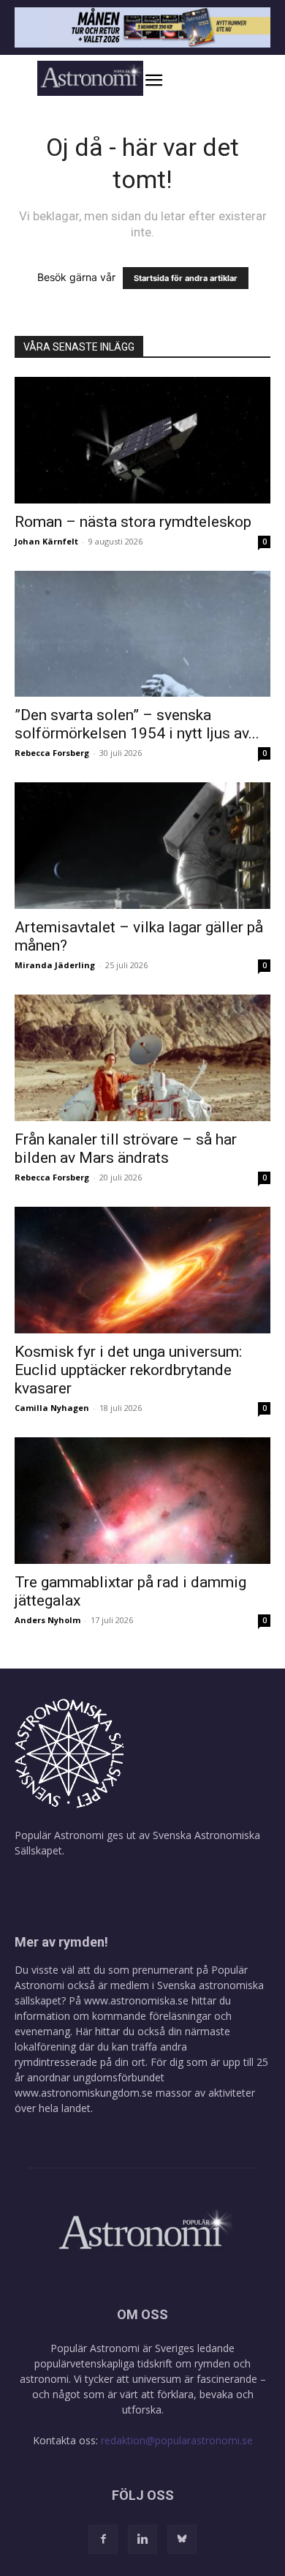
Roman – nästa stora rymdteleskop (133, 522)
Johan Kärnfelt (46, 541)
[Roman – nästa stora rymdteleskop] (142, 440)
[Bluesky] (182, 2539)
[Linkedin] (142, 2539)
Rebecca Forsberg (52, 753)
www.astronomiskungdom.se (84, 2093)
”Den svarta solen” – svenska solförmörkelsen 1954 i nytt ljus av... (137, 724)
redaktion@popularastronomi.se (177, 2440)
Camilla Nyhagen (52, 1408)
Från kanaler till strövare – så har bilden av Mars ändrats (126, 1149)
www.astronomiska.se (136, 2000)
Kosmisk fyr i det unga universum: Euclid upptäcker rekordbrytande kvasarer (128, 1370)
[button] (169, 80)
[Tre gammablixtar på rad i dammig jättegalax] (142, 1501)
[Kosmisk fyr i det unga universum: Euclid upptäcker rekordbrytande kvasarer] (142, 1270)
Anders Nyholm (47, 1620)
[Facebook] (103, 2539)
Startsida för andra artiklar (186, 278)
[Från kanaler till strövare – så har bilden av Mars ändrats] (142, 1058)
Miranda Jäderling (55, 965)
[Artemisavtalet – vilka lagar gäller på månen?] (142, 846)
